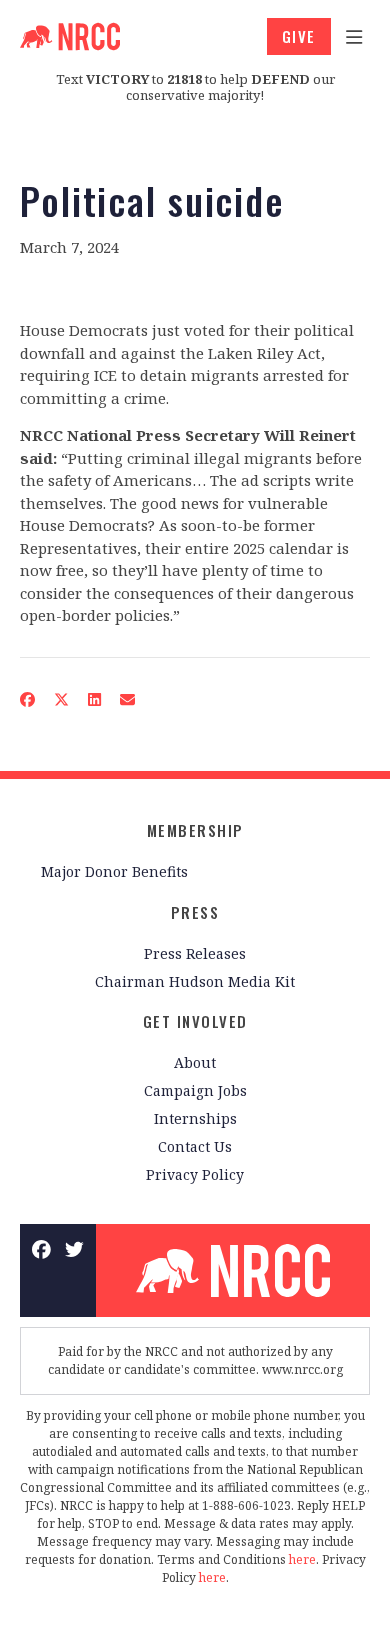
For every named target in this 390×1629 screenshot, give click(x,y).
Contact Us (195, 1146)
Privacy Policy (195, 1174)
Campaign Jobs (195, 1090)
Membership (195, 830)
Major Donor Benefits (114, 871)
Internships (195, 1118)
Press (195, 912)
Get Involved (195, 1021)
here (302, 1559)
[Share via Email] (128, 698)
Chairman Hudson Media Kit (195, 981)
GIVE (299, 36)
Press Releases (195, 953)
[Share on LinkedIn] (95, 698)
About (195, 1062)
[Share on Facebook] (28, 698)
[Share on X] (62, 698)
